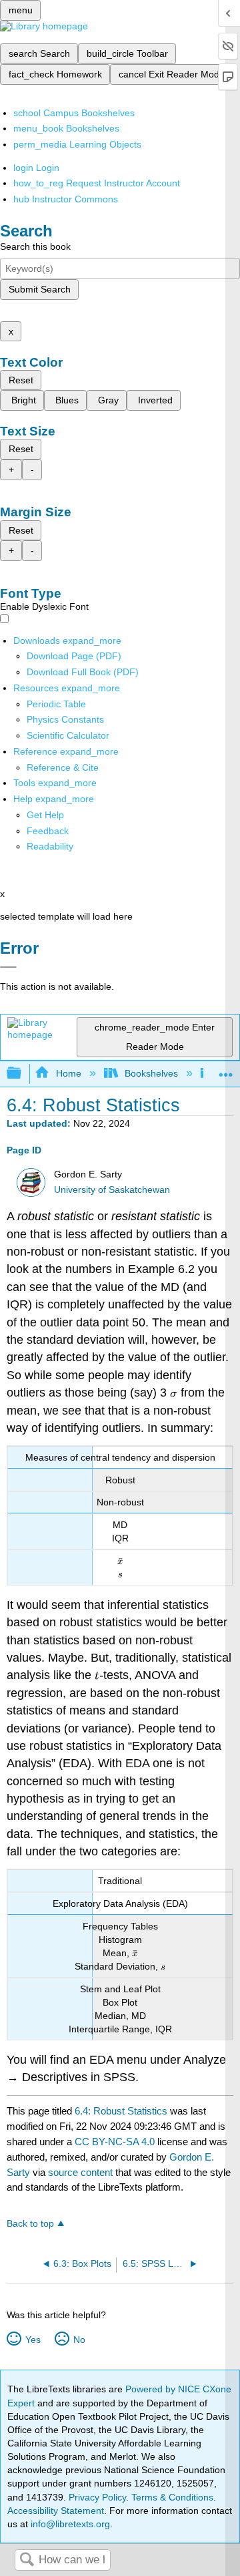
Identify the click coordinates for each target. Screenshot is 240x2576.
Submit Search (40, 289)
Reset (21, 380)
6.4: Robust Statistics (121, 2111)
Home (68, 1073)
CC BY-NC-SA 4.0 (115, 2142)
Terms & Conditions (172, 2497)
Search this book (35, 246)
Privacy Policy (97, 2497)
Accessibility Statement (56, 2511)
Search (27, 2560)
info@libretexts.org (69, 2524)
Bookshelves (151, 1073)
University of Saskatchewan (112, 1190)
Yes (33, 2340)
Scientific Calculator (68, 735)
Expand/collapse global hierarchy (23, 1074)
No (79, 2340)
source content (80, 2172)
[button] (48, 831)
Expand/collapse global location (226, 1070)
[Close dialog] (8, 967)
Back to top (30, 2224)
